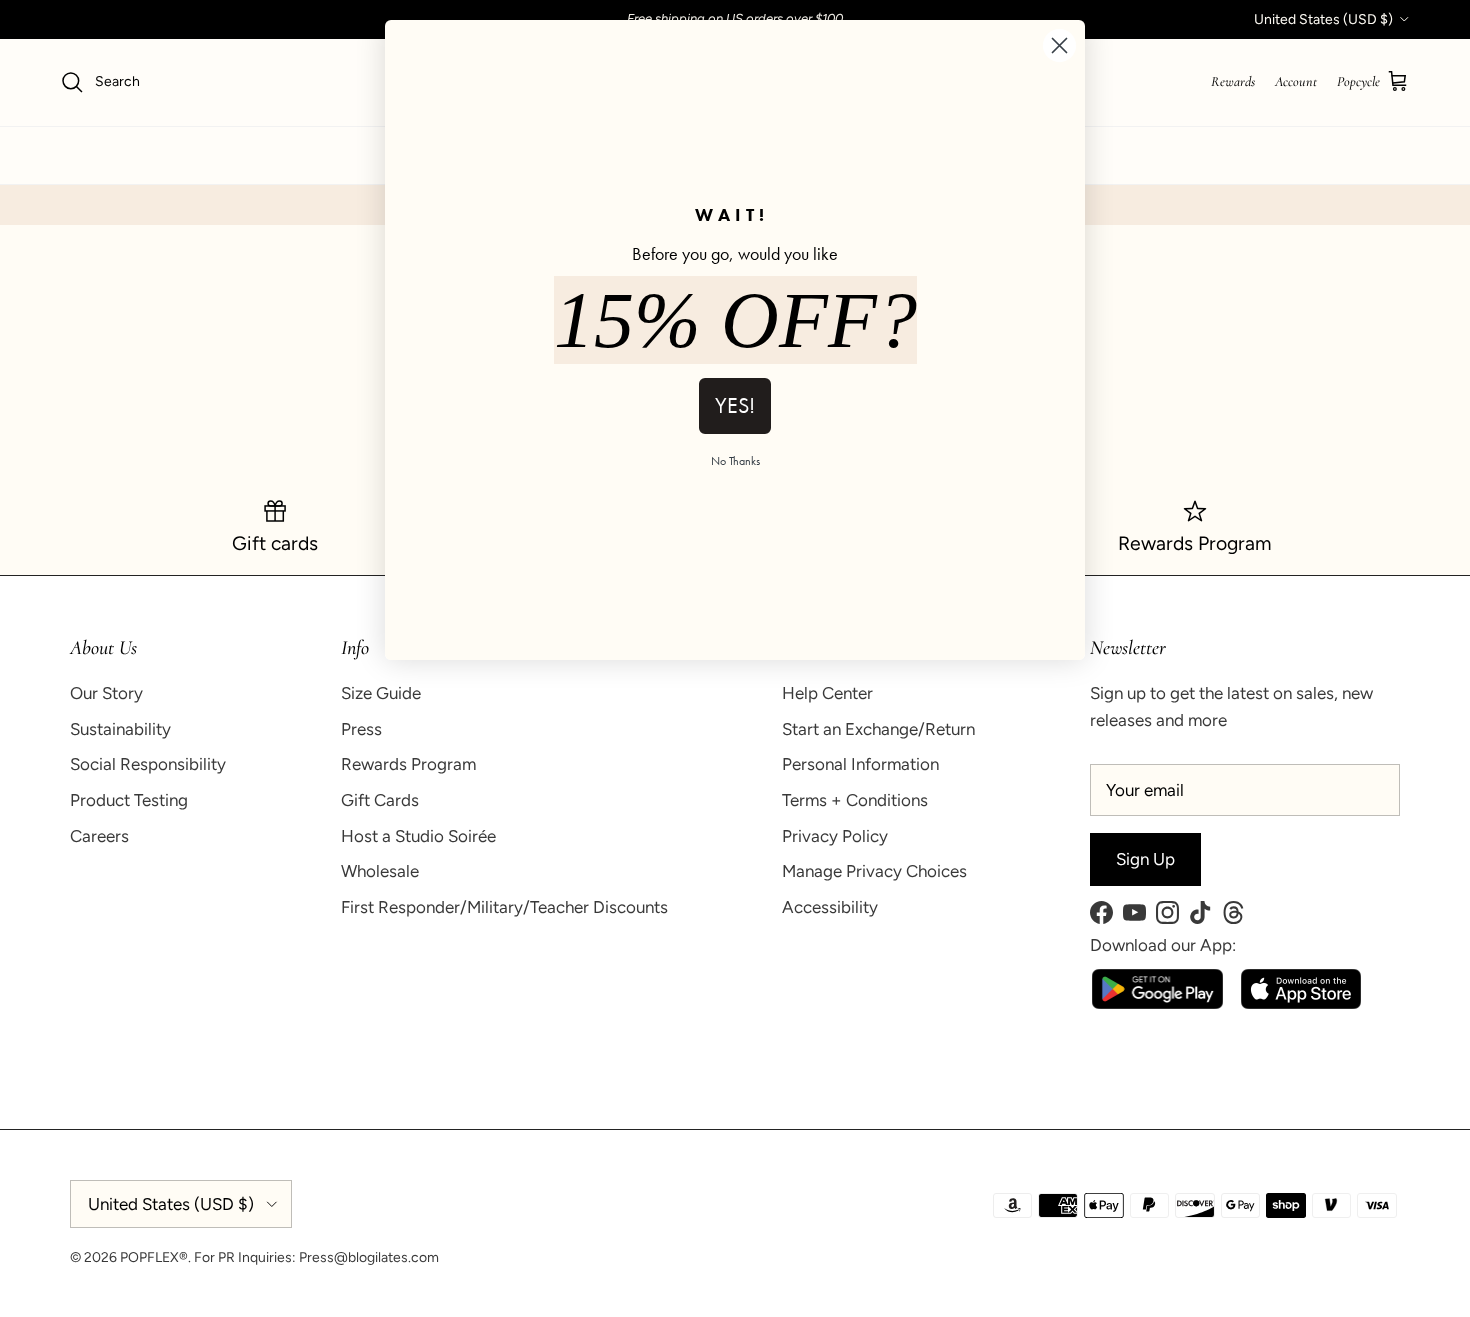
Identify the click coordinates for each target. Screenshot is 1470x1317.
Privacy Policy (835, 836)
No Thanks (735, 461)
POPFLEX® (154, 1257)
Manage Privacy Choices (874, 871)
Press (361, 729)
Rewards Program (408, 764)
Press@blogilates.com (369, 1257)
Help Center (827, 693)
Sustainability (120, 729)
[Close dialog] (1059, 45)
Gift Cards (380, 800)
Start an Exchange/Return (878, 729)
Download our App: (1163, 945)
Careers (99, 836)
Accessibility (830, 907)
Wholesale (380, 871)
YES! (735, 405)
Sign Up (1145, 859)
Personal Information (860, 764)
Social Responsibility (148, 764)
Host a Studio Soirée (418, 836)
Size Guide (381, 693)
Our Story (106, 693)
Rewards (1233, 81)
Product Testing (129, 800)
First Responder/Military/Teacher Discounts (504, 907)
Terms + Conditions (855, 800)
